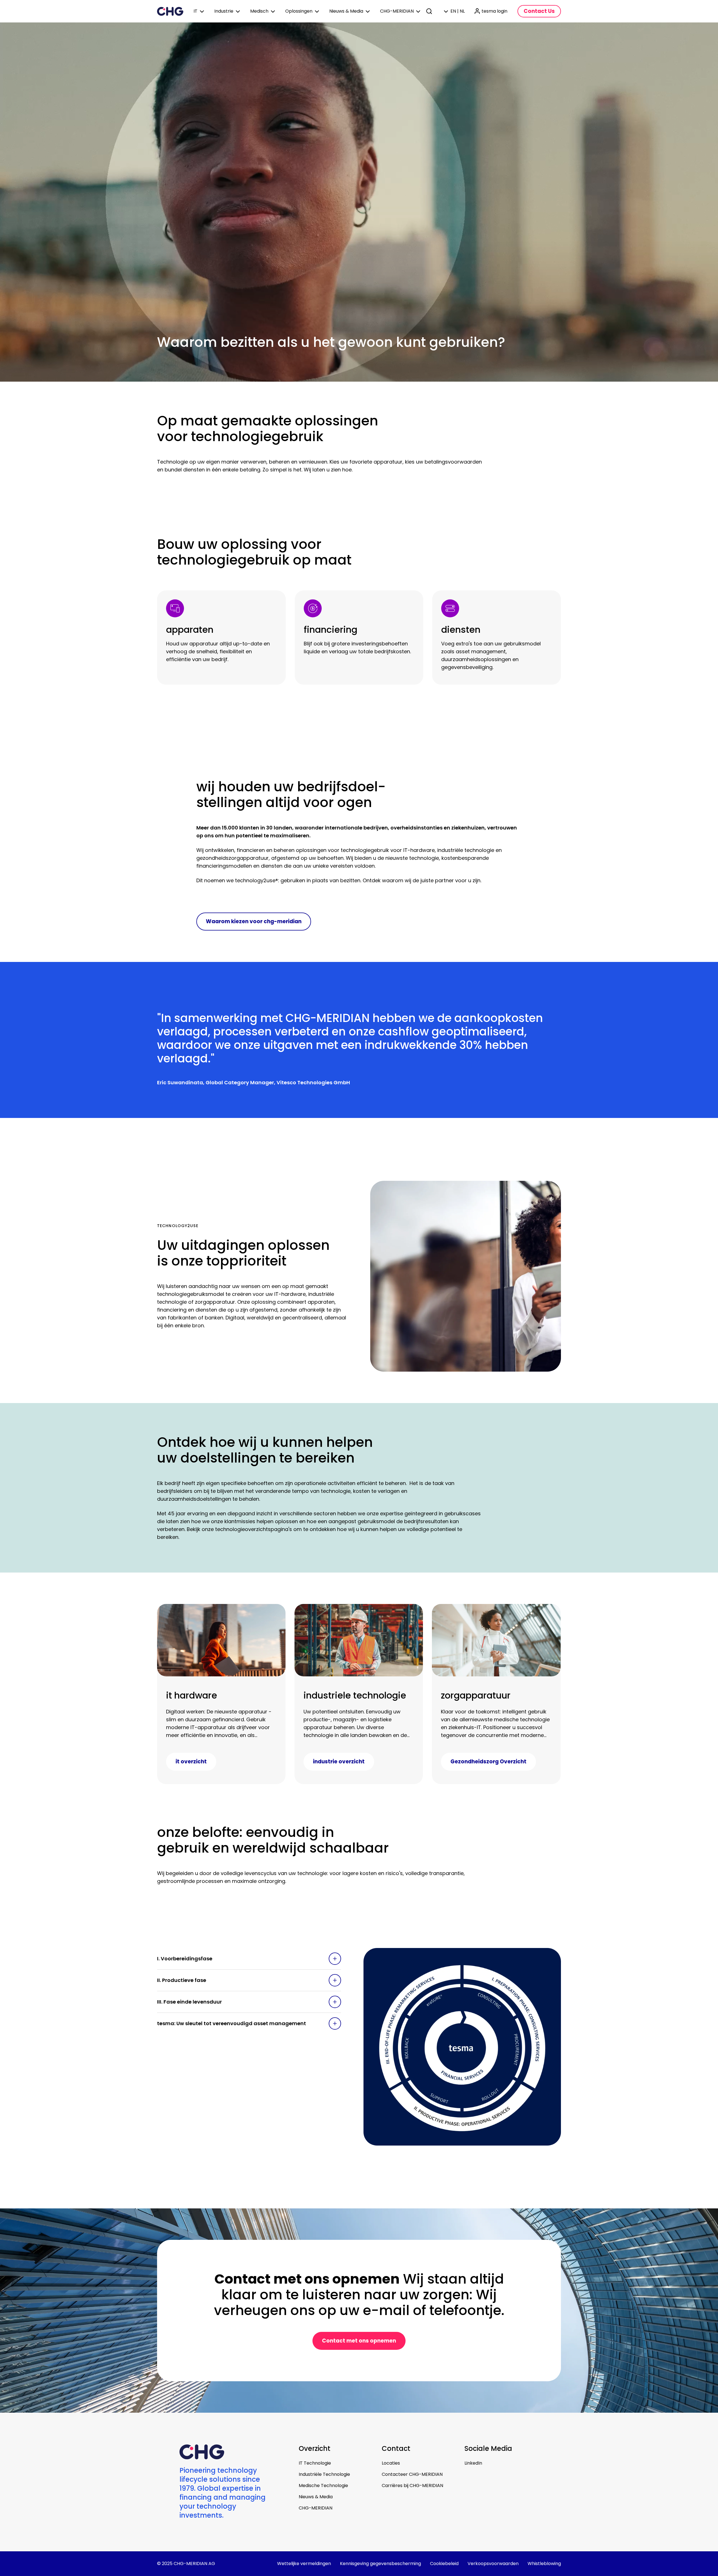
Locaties (391, 2463)
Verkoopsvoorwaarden (493, 2564)
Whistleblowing (544, 2564)
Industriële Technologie (324, 2474)
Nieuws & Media (316, 2497)
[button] (249, 1959)
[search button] (430, 11)
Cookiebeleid (444, 2564)
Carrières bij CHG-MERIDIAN (412, 2486)
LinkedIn (473, 2463)
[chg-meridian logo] (170, 11)
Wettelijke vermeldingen (304, 2564)
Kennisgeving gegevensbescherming (380, 2564)
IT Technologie (315, 2463)
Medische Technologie (323, 2486)
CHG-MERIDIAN (316, 2508)
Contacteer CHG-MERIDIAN (412, 2474)
